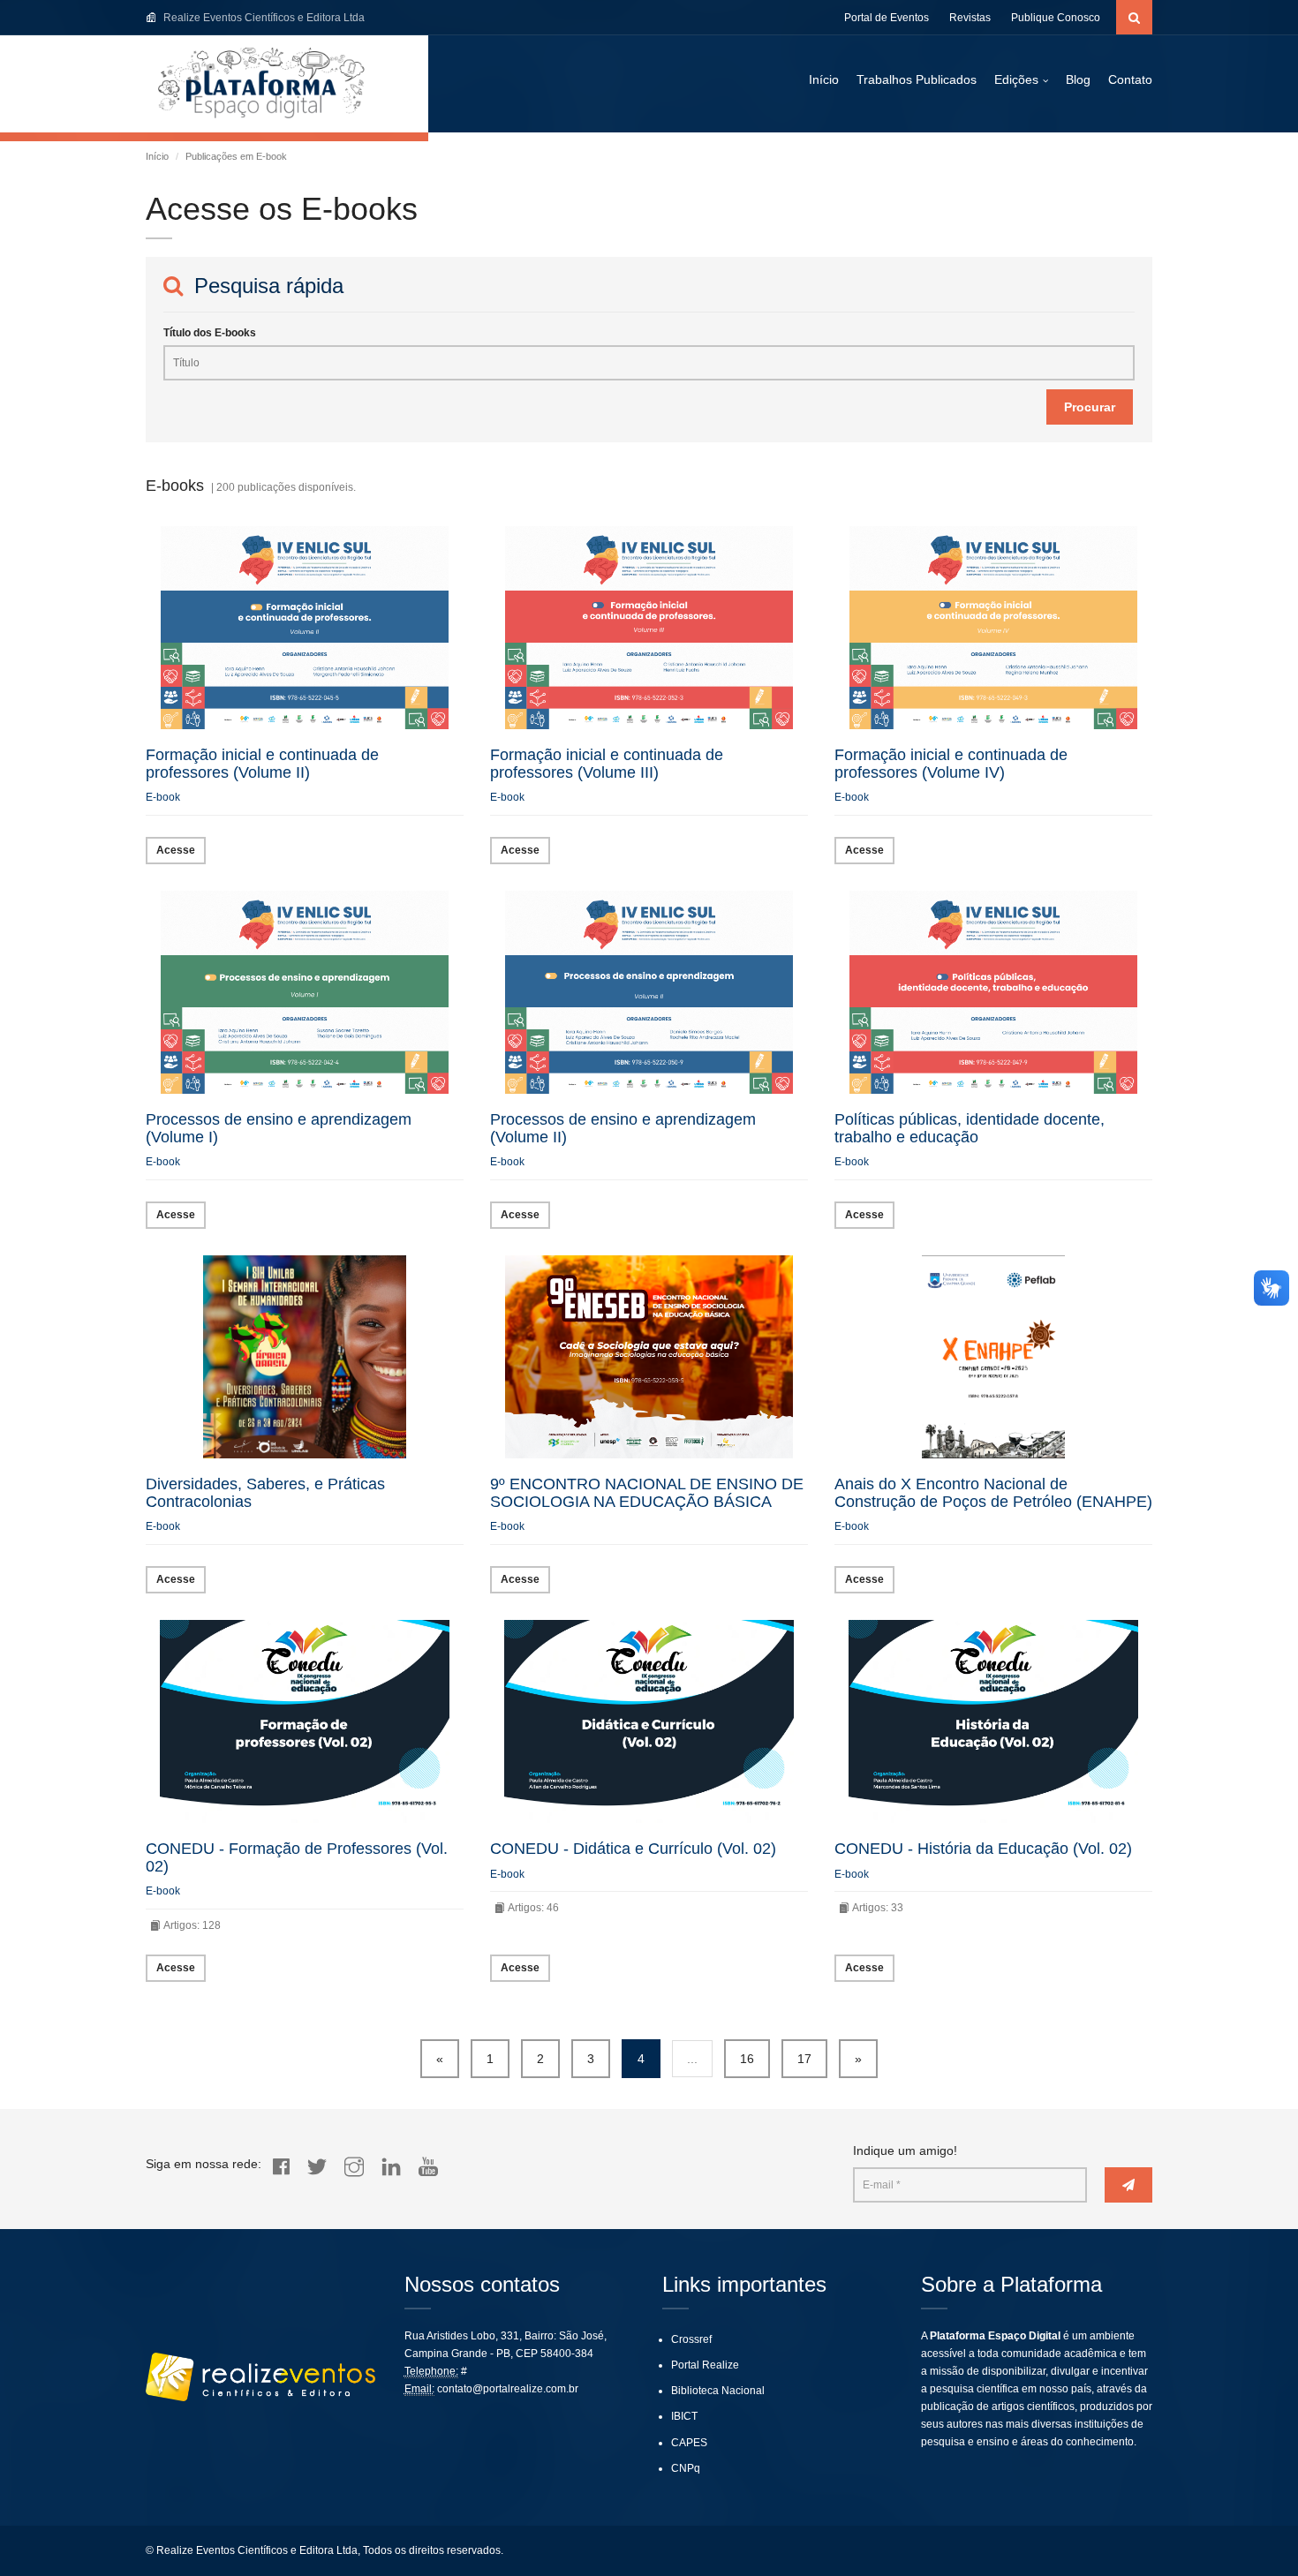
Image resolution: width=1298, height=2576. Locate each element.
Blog (1078, 79)
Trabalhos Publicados (917, 79)
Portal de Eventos (887, 18)
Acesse (176, 850)
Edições (1016, 79)
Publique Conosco (1056, 18)
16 (747, 2059)
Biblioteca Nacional (718, 2391)
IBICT (684, 2416)
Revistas (970, 18)
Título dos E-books (210, 333)
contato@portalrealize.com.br (508, 2389)
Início (824, 79)
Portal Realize (705, 2365)
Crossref (691, 2339)
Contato (1130, 79)
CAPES (689, 2443)
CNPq (686, 2468)
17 (804, 2059)
